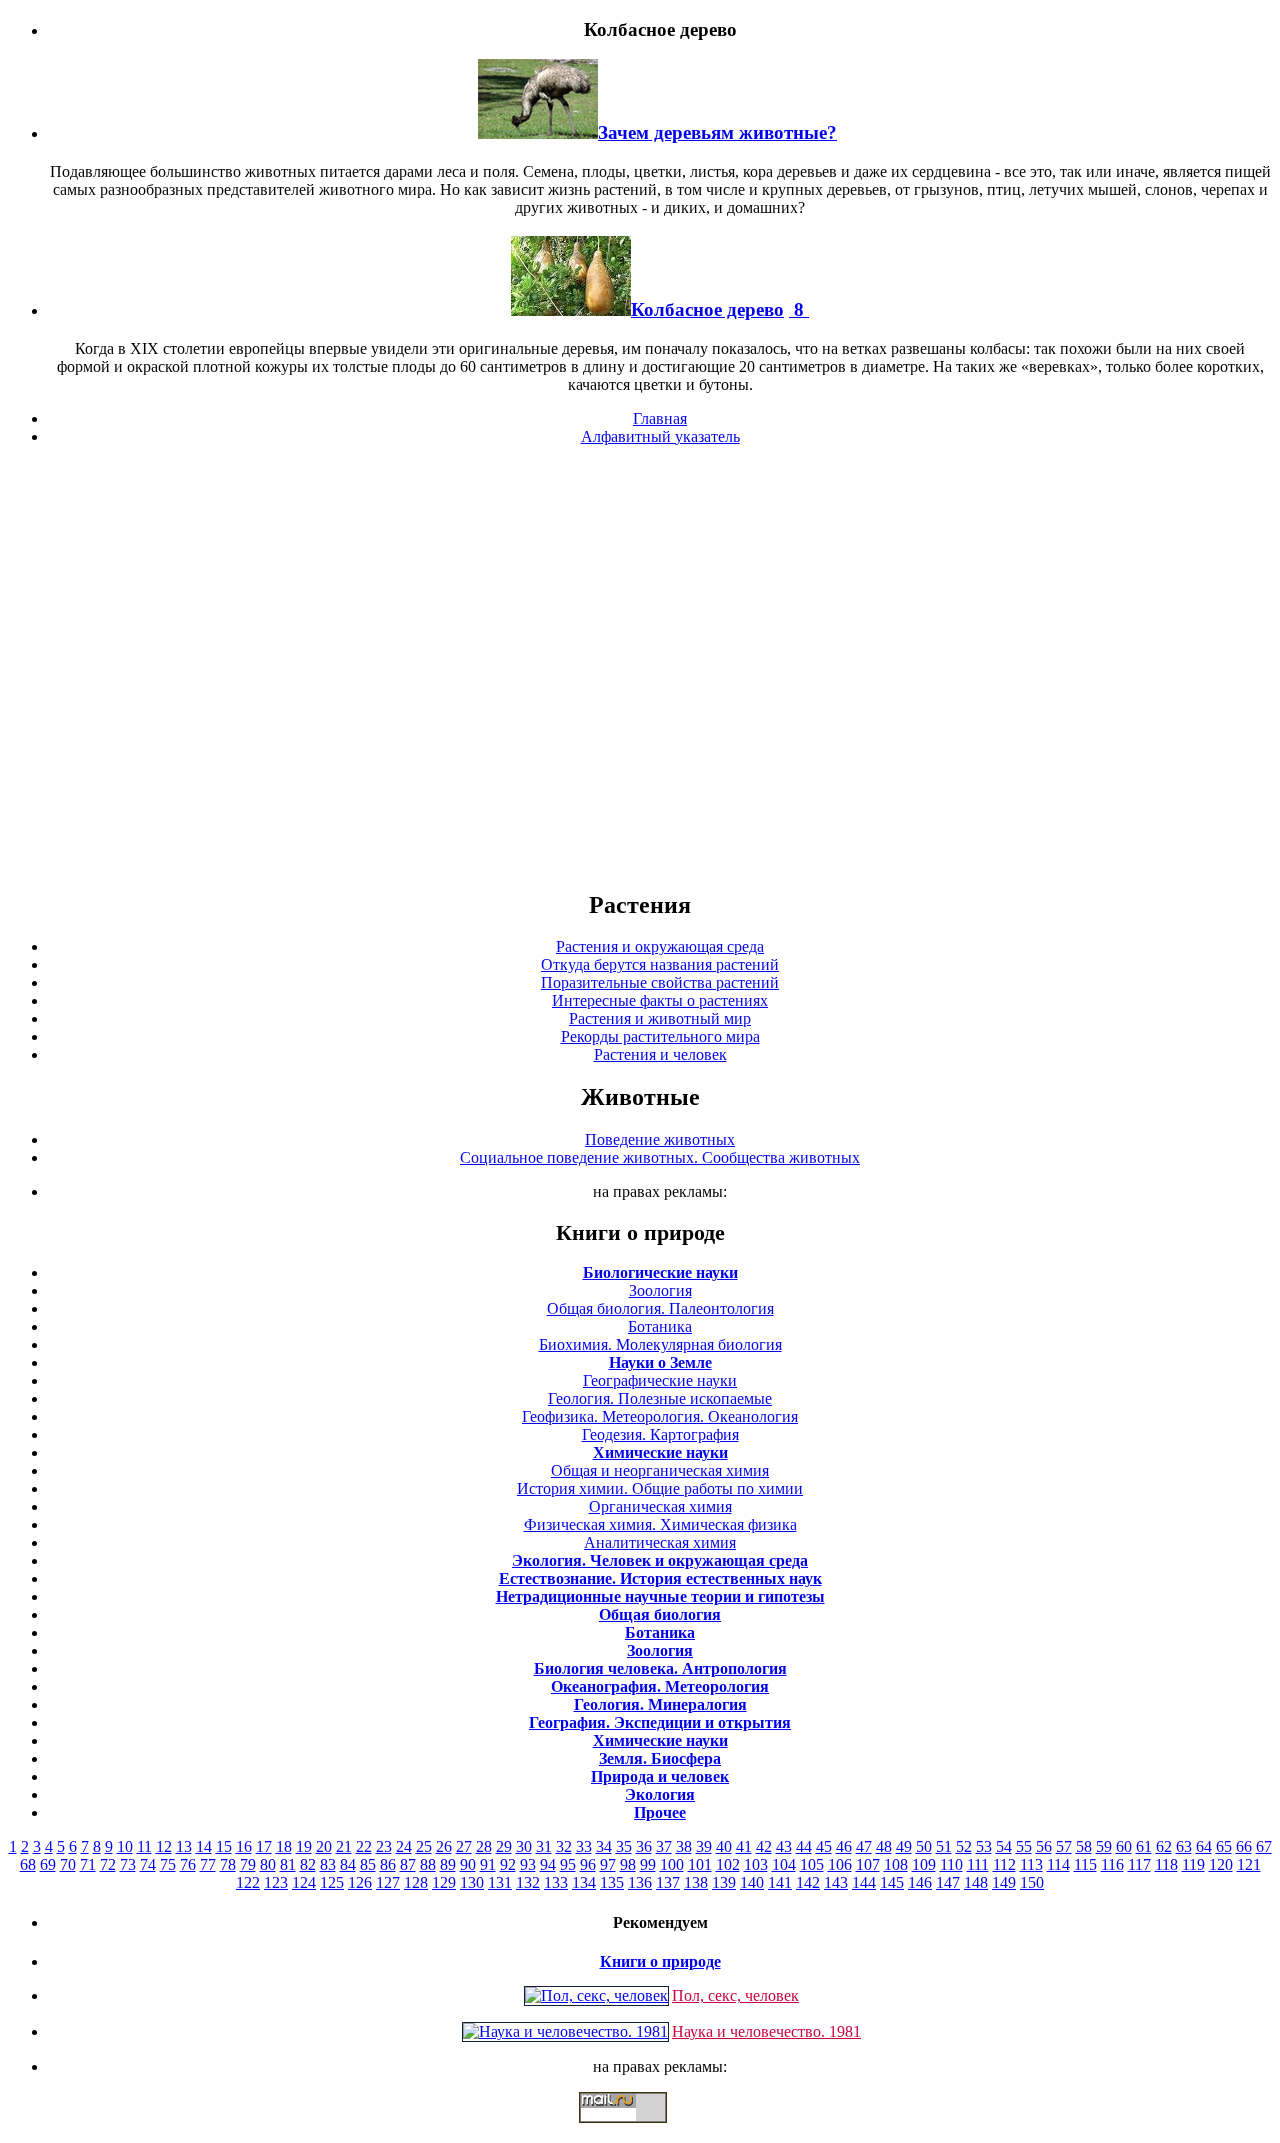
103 (756, 1864)
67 (1264, 1846)
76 (188, 1864)
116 (1112, 1864)
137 (668, 1882)
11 (144, 1846)
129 (444, 1882)
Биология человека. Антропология (660, 1668)
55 (1024, 1846)
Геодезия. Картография (660, 1434)
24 (404, 1846)
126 (360, 1882)
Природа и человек (660, 1776)
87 (408, 1864)
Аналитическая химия (660, 1542)
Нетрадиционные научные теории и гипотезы (660, 1596)
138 (696, 1882)
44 (804, 1846)
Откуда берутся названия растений (660, 964)
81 (288, 1864)
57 (1064, 1846)
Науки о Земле (660, 1362)
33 (584, 1846)
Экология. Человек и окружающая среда (660, 1560)
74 (148, 1864)
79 (248, 1864)
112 (1004, 1864)
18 (284, 1846)
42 (764, 1846)
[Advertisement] (640, 667)
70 (68, 1864)
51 (944, 1846)
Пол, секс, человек (735, 1995)
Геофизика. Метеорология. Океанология (660, 1416)
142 (808, 1882)
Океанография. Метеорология (660, 1686)
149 (1004, 1882)
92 (508, 1864)
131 (500, 1882)
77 (208, 1864)
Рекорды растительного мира (660, 1036)
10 (125, 1846)
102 (728, 1864)
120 (1221, 1864)
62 (1164, 1846)
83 (328, 1864)
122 (248, 1882)
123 (276, 1882)
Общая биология (660, 1614)
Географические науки (660, 1380)
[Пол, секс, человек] (596, 1995)
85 (368, 1864)
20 (324, 1846)
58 (1084, 1846)
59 (1104, 1846)
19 (304, 1846)
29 (504, 1846)
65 (1224, 1846)
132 (528, 1882)
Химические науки (660, 1452)
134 (584, 1882)
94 (548, 1864)
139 (724, 1882)
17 (264, 1846)
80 (268, 1864)
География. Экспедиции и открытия (660, 1722)
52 (964, 1846)
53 (984, 1846)
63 (1184, 1846)
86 (388, 1864)
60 (1124, 1846)
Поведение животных (660, 1139)
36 (644, 1846)
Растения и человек (660, 1054)
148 (976, 1882)
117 (1139, 1864)
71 (88, 1864)
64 (1204, 1846)
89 (448, 1864)
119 (1193, 1864)
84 (348, 1864)
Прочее (660, 1812)
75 (168, 1864)
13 (184, 1846)
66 (1244, 1846)
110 (951, 1864)
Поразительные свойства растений (660, 982)
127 (388, 1882)
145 (892, 1882)
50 (924, 1846)
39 (704, 1846)
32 (564, 1846)
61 (1144, 1846)
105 (812, 1864)
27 (464, 1846)
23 (384, 1846)
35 (624, 1846)
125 (332, 1882)
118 (1166, 1864)
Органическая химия (660, 1506)
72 (108, 1864)
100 (672, 1864)
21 (344, 1846)
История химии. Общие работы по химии (660, 1488)
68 (28, 1864)
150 (1032, 1882)
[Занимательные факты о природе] (493, 79)
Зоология (660, 1290)
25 (424, 1846)
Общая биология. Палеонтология (660, 1308)
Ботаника (660, 1326)
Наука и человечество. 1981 (766, 2031)
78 (228, 1864)
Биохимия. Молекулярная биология (660, 1344)
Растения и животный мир (660, 1018)
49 (904, 1846)
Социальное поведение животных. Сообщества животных (660, 1157)
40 (724, 1846)
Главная (660, 418)
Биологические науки (660, 1272)
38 (684, 1846)
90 (468, 1864)
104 (784, 1864)
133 (556, 1882)
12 (164, 1846)
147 (948, 1882)
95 (568, 1864)
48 (884, 1846)
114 (1058, 1864)
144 (864, 1882)
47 (864, 1846)
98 (628, 1864)
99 (648, 1864)
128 (416, 1882)
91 (488, 1864)
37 (664, 1846)
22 (364, 1846)
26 (444, 1846)
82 (308, 1864)
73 (128, 1864)
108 (896, 1864)
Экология (660, 1794)
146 (920, 1882)
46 (844, 1846)
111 (978, 1864)
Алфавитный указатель (660, 436)
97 (608, 1864)
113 (1031, 1864)
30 (524, 1846)
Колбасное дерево (707, 309)
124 (304, 1882)
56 (1044, 1846)
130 (472, 1882)
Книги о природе (660, 1961)
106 (840, 1864)
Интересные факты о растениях (660, 1000)
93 (528, 1864)
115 (1085, 1864)
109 (924, 1864)
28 (484, 1846)
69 (48, 1864)
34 (604, 1846)
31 (544, 1846)
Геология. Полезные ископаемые (660, 1398)
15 (224, 1846)
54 (1004, 1846)
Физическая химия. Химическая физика (660, 1524)
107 (868, 1864)
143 (836, 1882)
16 (244, 1846)
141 (780, 1882)
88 (428, 1864)
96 (588, 1864)
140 (752, 1882)
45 (824, 1846)
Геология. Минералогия (660, 1704)
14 (204, 1846)
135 (612, 1882)
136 (640, 1882)
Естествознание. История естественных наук (660, 1578)
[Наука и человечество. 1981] (565, 2031)
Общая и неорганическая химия (660, 1470)
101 (700, 1864)
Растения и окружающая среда (660, 946)
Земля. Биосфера (660, 1758)
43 (784, 1846)
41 (744, 1846)
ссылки (640, 2131)
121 (1249, 1864)
